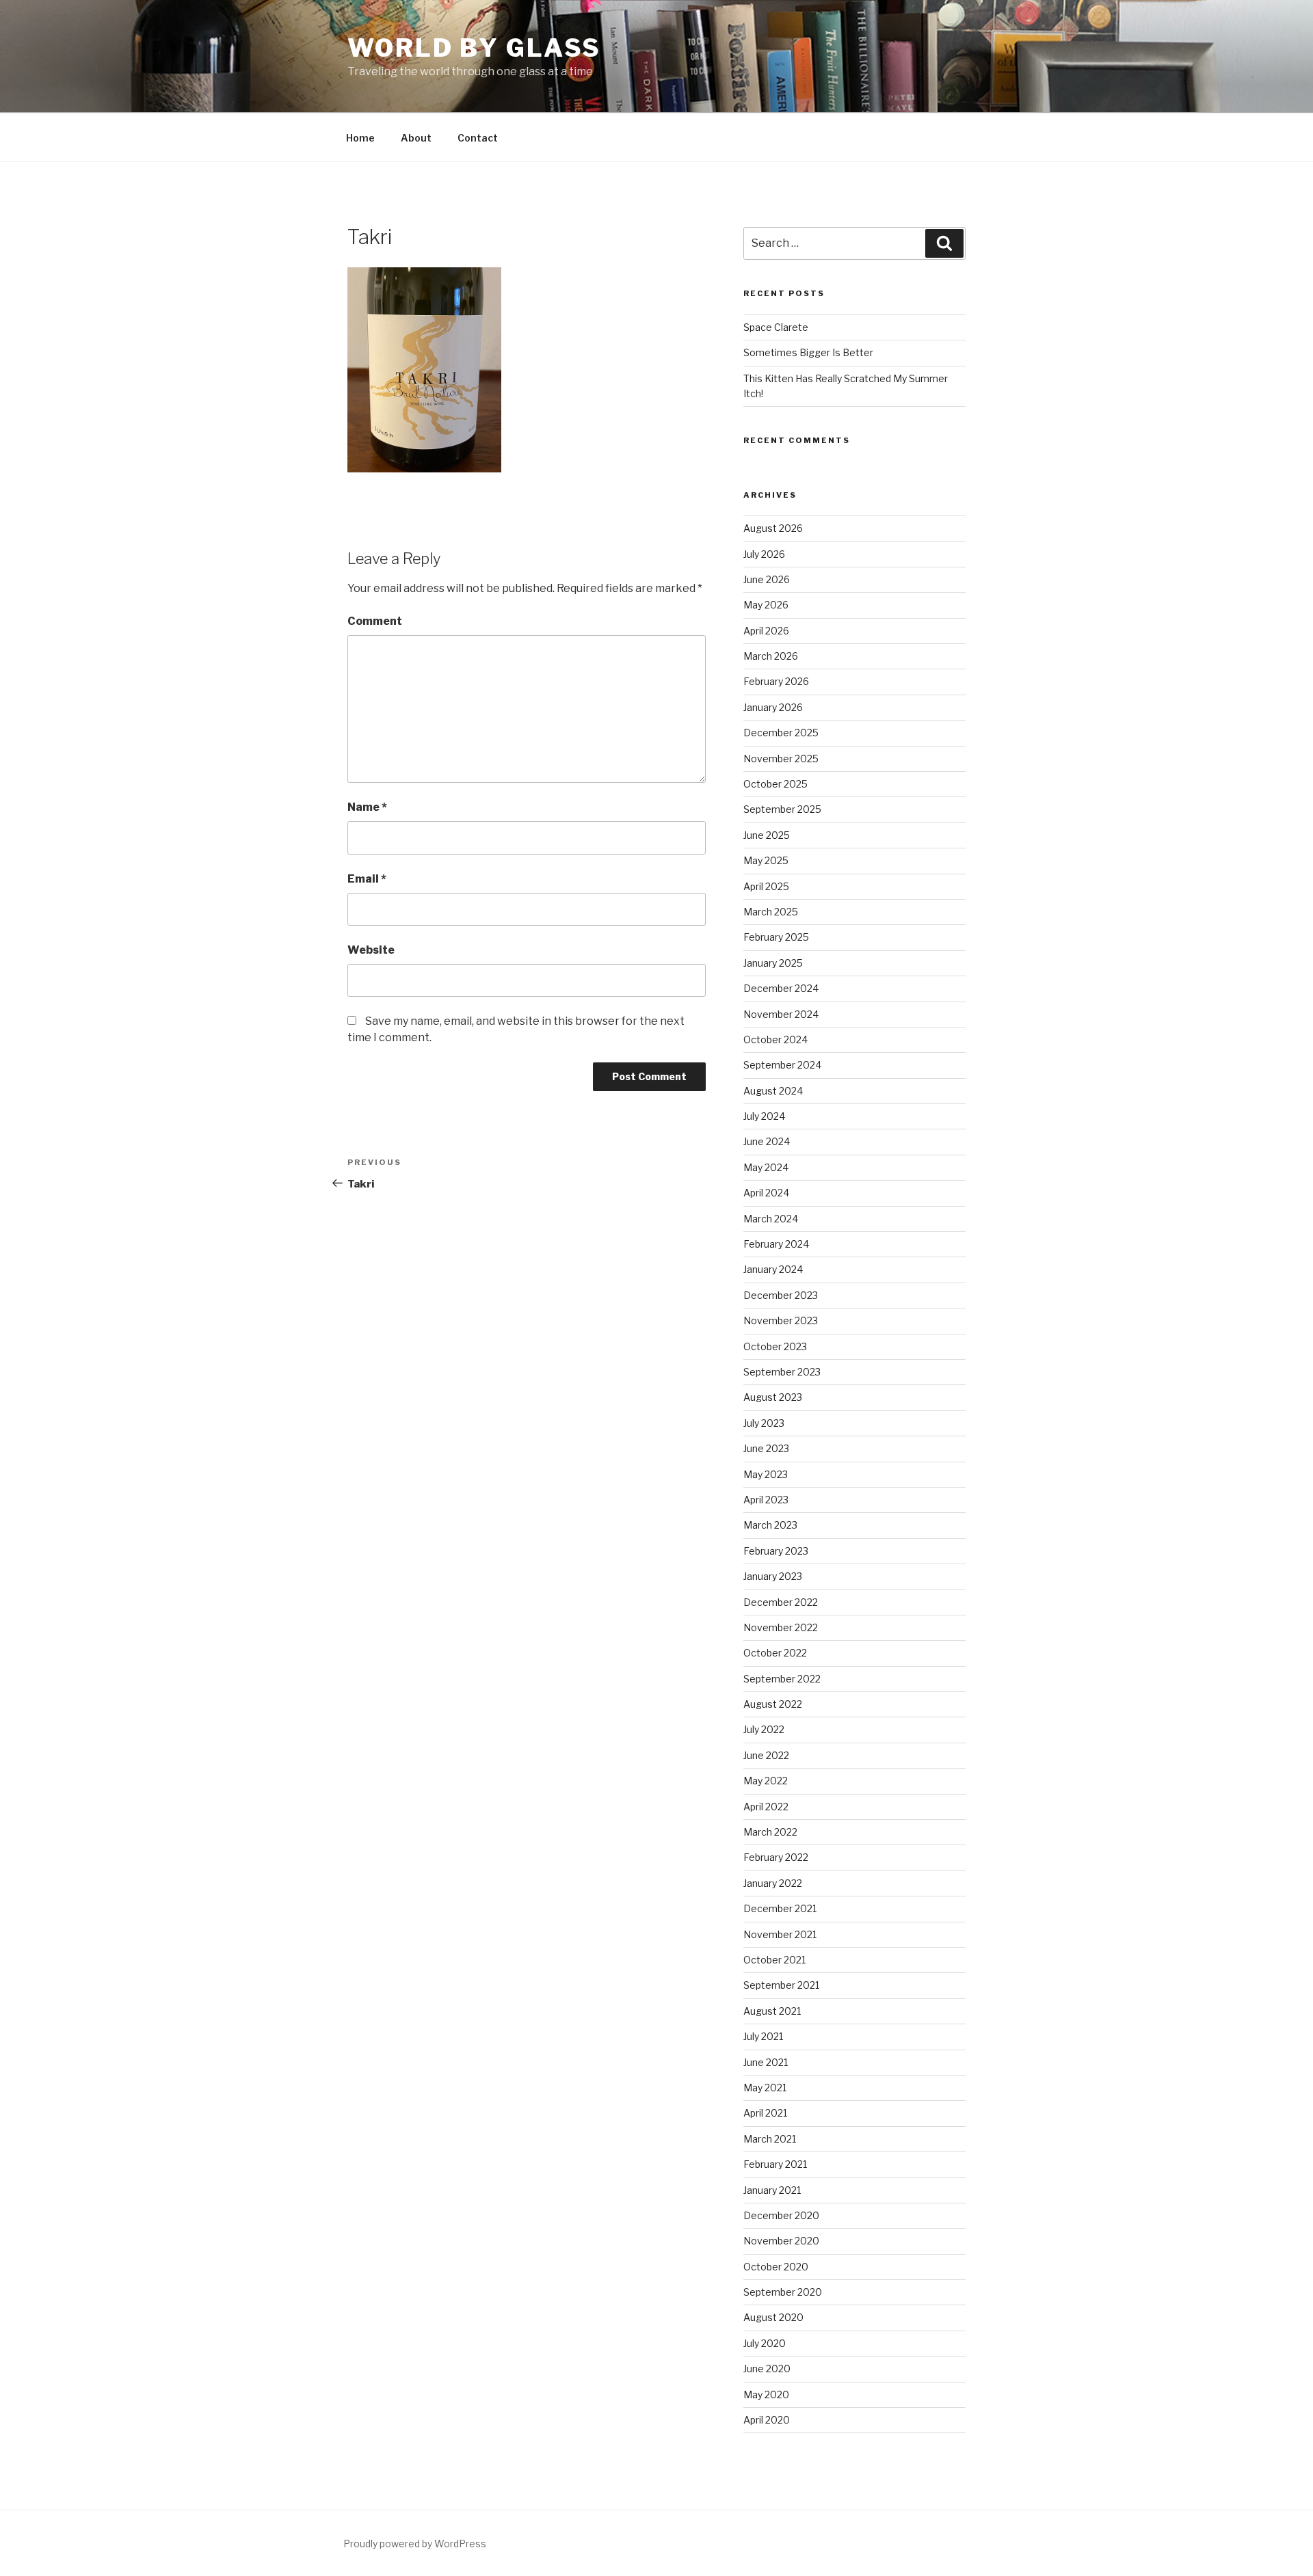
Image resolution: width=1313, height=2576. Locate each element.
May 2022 (766, 1781)
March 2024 (771, 1219)
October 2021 (774, 1960)
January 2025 (773, 963)
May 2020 (766, 2394)
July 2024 (764, 1116)
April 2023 (766, 1500)
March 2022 (770, 1832)
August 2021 (772, 2011)
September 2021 (781, 1985)
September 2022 (782, 1679)
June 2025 (767, 835)
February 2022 (776, 1857)
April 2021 (765, 2113)
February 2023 (776, 1551)
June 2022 (766, 1755)
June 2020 (767, 2369)
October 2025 (775, 784)
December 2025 (781, 733)
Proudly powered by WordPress (415, 2544)
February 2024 (776, 1244)
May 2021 (765, 2088)
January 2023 (773, 1576)
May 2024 (766, 1167)
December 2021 (780, 1908)
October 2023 (775, 1346)
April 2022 (766, 1807)
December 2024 (781, 988)
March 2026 (771, 656)
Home (360, 138)
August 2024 (773, 1091)
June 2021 (766, 2062)
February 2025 (776, 937)
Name (367, 807)
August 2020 (773, 2317)
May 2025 (766, 860)
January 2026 (773, 707)
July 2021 (763, 2036)
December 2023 (781, 1295)
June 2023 (766, 1448)
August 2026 (773, 528)
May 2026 (766, 605)
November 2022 (781, 1627)
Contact (478, 138)
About (416, 138)
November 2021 (780, 1934)
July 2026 (764, 554)
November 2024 (781, 1014)
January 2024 (773, 1269)
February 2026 (776, 681)
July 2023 (764, 1423)
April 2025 (766, 886)
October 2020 (776, 2267)
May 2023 (766, 1474)
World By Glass (474, 48)
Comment (375, 621)
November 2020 (781, 2241)
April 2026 (766, 631)
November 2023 (781, 1320)
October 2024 (775, 1039)
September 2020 (783, 2292)
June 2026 (767, 579)
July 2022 (764, 1729)
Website (371, 950)
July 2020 (765, 2343)
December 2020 (781, 2215)
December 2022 (781, 1602)
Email (367, 879)
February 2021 (775, 2164)
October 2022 (775, 1653)
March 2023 (770, 1525)
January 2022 (773, 1883)
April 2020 (767, 2420)
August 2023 (773, 1397)
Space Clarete (776, 327)
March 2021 (770, 2139)
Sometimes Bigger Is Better (808, 352)
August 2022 (773, 1704)
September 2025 (782, 809)
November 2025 (781, 759)
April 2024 (766, 1193)
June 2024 (767, 1141)
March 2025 (771, 912)
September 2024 (782, 1065)
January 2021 (772, 2190)
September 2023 (782, 1372)
